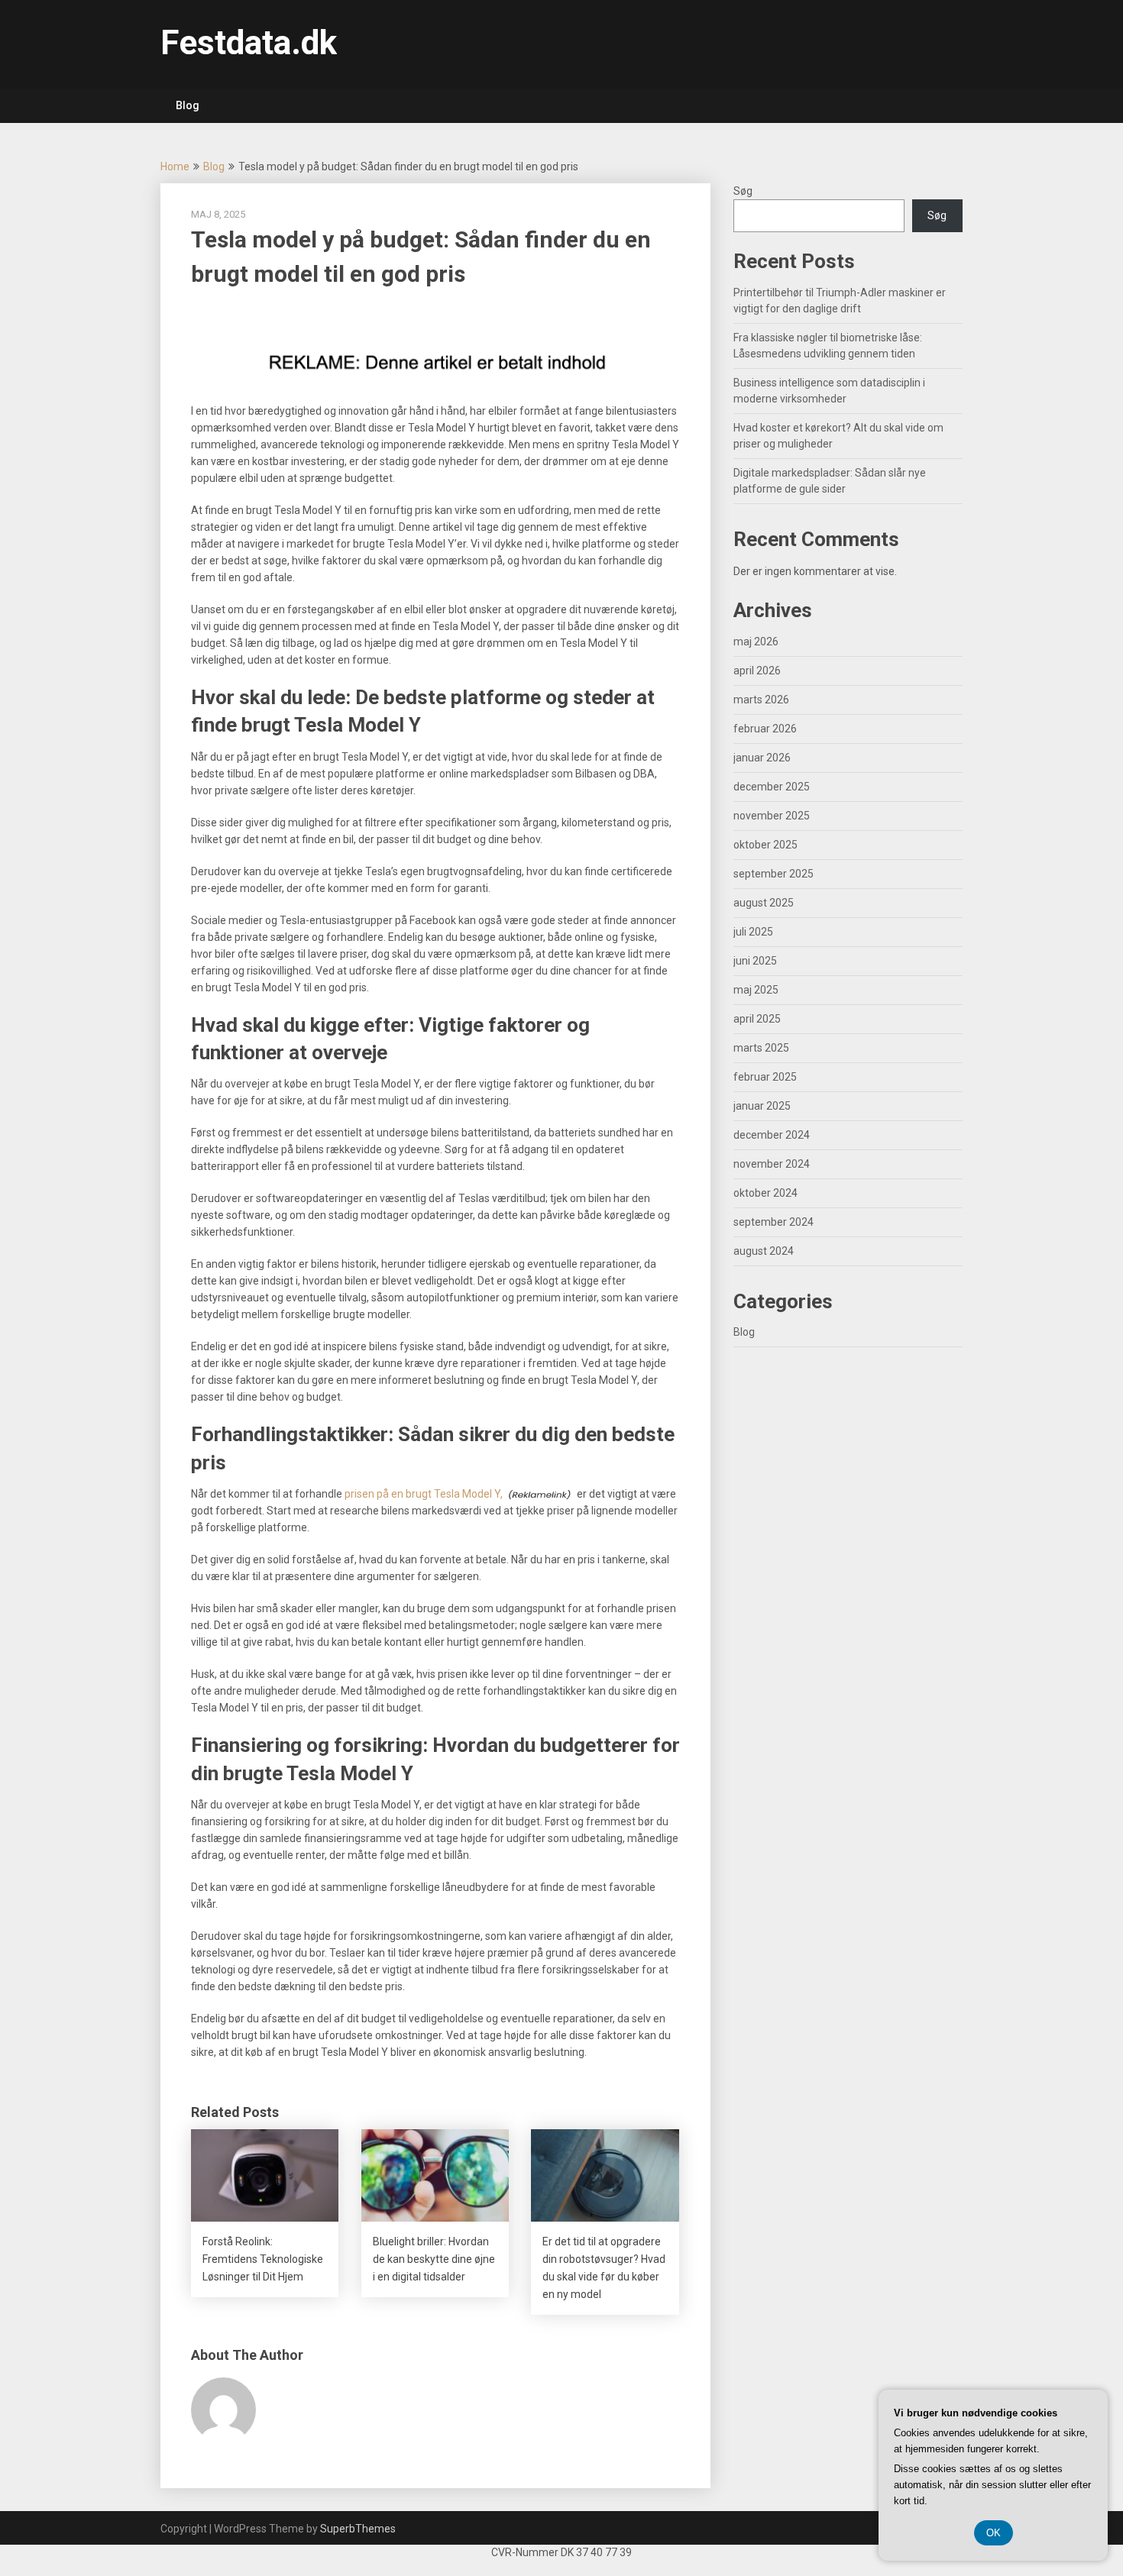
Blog (188, 105)
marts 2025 (761, 1048)
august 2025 (764, 903)
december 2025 (772, 787)
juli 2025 (753, 932)
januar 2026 (762, 758)
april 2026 (757, 671)
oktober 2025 (765, 845)
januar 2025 (762, 1106)
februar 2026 (765, 729)
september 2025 (773, 874)
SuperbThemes (358, 2529)
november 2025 (772, 816)
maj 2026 (756, 642)
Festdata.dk (249, 43)
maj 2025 (756, 990)
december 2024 (772, 1135)
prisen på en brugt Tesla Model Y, (424, 1494)
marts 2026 (761, 700)
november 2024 (772, 1164)
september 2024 (773, 1222)
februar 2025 (765, 1077)
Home (175, 166)
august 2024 (764, 1251)
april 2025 (757, 1019)
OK (994, 2533)
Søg (743, 191)
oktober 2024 (765, 1193)
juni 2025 (755, 961)
